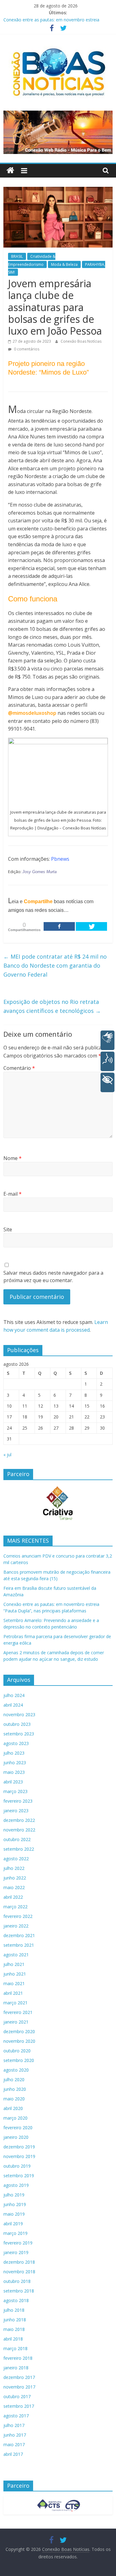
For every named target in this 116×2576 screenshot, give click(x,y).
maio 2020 (14, 2099)
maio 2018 (14, 2329)
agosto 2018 (16, 2300)
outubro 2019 (17, 2166)
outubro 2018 (17, 2281)
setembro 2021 (19, 1945)
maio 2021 (14, 1983)
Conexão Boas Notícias (81, 341)
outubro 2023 (17, 1724)
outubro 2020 (17, 2051)
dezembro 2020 (19, 2031)
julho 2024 (14, 1695)
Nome (13, 1158)
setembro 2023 (19, 1734)
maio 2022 (14, 1887)
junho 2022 (15, 1878)
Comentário (19, 1068)
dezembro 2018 (19, 2262)
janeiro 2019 (16, 2252)
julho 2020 (14, 2079)
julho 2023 (14, 1753)
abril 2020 (13, 2108)
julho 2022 (14, 1868)
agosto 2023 (16, 1743)
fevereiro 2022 (18, 1916)
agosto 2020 (16, 2070)
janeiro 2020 (16, 2137)
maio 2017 (14, 2444)
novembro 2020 (19, 2041)
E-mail (13, 1194)
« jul (7, 1455)
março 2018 (15, 2348)
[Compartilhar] (59, 926)
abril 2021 (13, 1993)
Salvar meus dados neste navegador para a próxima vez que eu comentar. (53, 1277)
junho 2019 (15, 2204)
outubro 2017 (17, 2396)
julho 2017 (14, 2425)
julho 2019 (14, 2195)
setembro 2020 (19, 2060)
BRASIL (17, 256)
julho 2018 (14, 2310)
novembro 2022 (19, 1830)
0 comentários (26, 349)
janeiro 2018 (16, 2368)
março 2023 (15, 1791)
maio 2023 (14, 1772)
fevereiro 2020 (18, 2128)
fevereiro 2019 (18, 2243)
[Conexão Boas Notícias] (10, 171)
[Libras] (107, 1040)
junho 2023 (15, 1763)
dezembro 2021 (19, 1935)
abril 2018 (13, 2339)
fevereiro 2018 (18, 2358)
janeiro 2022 (16, 1926)
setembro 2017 (19, 2406)
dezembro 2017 (19, 2377)
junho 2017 (15, 2435)
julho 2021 (14, 1964)
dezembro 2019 (19, 2147)
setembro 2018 (19, 2291)
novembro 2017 (19, 2387)
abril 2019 (13, 2224)
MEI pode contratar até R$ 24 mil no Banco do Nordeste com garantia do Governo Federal (55, 965)
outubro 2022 (17, 1839)
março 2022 (15, 1907)
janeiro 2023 (16, 1811)
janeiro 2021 (16, 2022)
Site (8, 1229)
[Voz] (107, 1061)
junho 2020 (15, 2089)
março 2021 (15, 2003)
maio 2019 (14, 2214)
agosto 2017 (16, 2416)
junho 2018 (15, 2320)
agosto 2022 (16, 1859)
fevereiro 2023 (18, 1801)
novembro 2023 (19, 1714)
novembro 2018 (19, 2272)
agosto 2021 (16, 1955)
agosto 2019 (16, 2185)
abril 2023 (13, 1782)
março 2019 (15, 2233)
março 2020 (15, 2118)
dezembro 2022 (19, 1820)
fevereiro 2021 (18, 2012)
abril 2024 (13, 1705)
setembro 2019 (19, 2176)
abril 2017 (13, 2454)
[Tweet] (91, 926)
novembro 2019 (19, 2156)
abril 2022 (13, 1897)
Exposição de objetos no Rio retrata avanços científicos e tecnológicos (52, 1006)
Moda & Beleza (64, 264)
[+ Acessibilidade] (107, 1082)
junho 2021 (15, 1974)
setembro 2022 (19, 1849)
